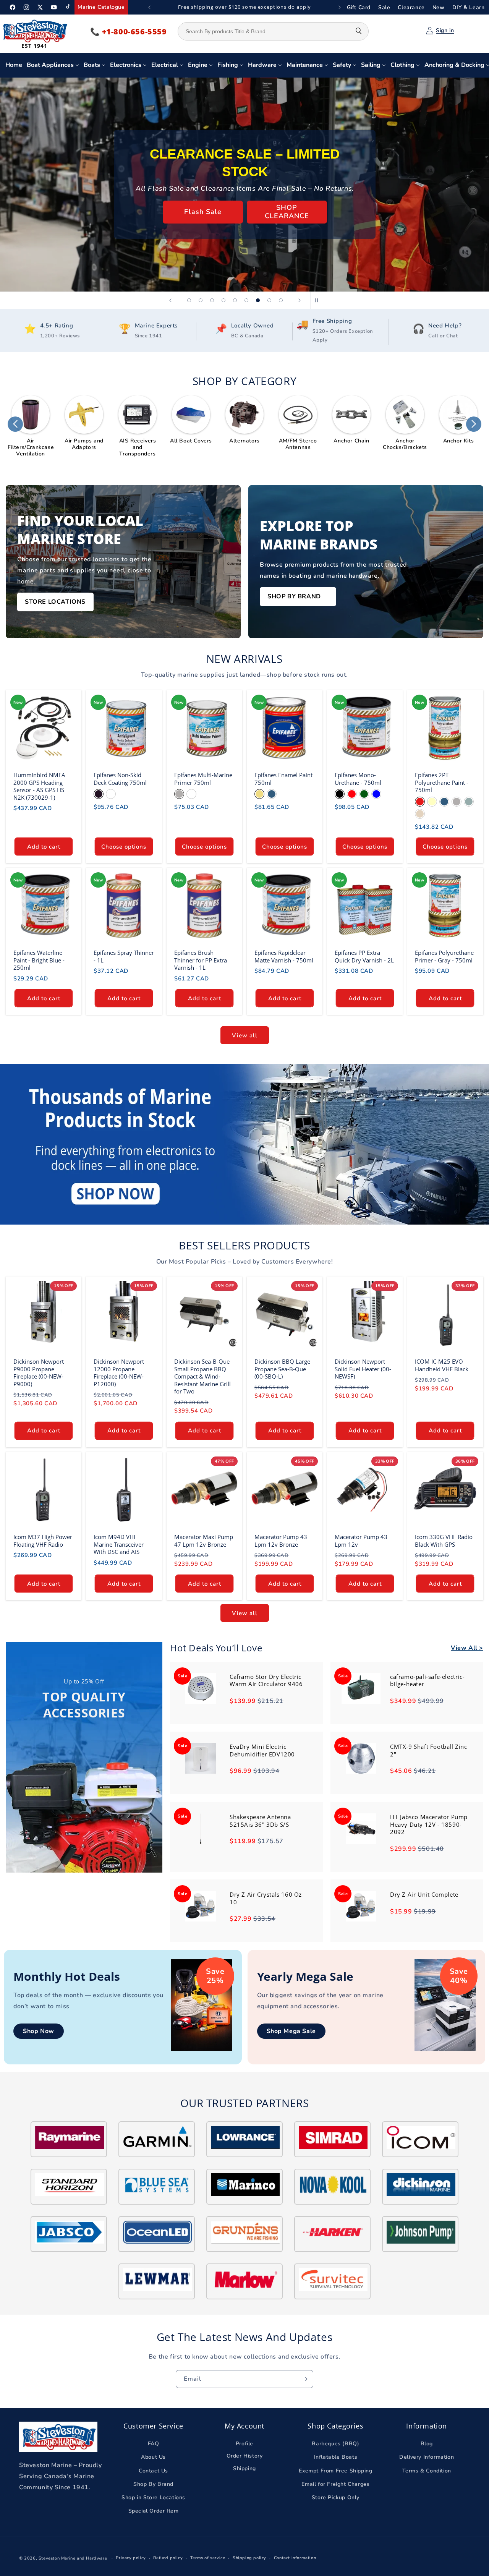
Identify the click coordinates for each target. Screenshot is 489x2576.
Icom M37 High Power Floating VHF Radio (43, 1541)
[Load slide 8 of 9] (269, 300)
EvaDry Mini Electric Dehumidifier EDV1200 (262, 1750)
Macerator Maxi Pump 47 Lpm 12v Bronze (204, 1541)
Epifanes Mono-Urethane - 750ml (358, 779)
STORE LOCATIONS (55, 602)
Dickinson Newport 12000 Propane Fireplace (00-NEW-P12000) (119, 1373)
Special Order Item (287, 212)
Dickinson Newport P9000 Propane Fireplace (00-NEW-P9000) (39, 1373)
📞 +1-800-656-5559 (129, 32)
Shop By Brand (153, 2484)
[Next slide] (300, 300)
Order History (245, 2456)
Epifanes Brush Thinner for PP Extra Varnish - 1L (201, 960)
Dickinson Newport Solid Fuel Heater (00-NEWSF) (363, 1369)
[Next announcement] (340, 7)
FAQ (154, 2444)
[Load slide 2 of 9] (201, 300)
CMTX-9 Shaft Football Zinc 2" (429, 1750)
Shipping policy (249, 2558)
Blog (427, 2444)
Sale (384, 7)
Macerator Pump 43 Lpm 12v (361, 1541)
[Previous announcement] (149, 7)
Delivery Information (427, 2457)
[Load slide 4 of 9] (223, 300)
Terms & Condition (427, 2471)
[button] (15, 424)
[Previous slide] (170, 300)
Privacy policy (131, 2558)
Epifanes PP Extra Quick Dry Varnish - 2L (364, 957)
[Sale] (201, 1702)
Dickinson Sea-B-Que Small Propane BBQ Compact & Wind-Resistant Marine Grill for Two (202, 1377)
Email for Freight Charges (335, 2484)
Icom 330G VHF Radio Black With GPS (444, 1541)
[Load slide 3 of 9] (212, 300)
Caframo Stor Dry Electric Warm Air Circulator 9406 (266, 1680)
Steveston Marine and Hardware (73, 2558)
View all (245, 1035)
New (439, 7)
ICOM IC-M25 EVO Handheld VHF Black (442, 1366)
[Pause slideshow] (319, 300)
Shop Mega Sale (291, 2031)
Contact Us (153, 2471)
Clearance (411, 7)
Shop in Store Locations (153, 2497)
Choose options (124, 846)
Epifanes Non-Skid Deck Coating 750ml (120, 779)
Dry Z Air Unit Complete (424, 1894)
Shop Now (39, 2031)
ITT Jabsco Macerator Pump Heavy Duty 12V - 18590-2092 (429, 1824)
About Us (153, 2457)
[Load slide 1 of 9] (189, 300)
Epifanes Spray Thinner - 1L (124, 957)
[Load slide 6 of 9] (246, 300)
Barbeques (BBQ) (335, 2444)
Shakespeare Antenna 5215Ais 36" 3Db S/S (260, 1821)
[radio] (99, 794)
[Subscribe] (304, 2379)
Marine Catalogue (101, 7)
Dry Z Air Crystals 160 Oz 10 (266, 1898)
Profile (244, 2444)
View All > (467, 1648)
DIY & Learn (469, 7)
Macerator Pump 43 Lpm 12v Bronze (281, 1541)
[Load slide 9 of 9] (281, 300)
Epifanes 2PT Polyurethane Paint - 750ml (442, 783)
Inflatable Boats (336, 2457)
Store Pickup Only (202, 212)
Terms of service (208, 2558)
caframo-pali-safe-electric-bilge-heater (427, 1680)
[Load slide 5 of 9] (235, 300)
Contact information (295, 2558)
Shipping (244, 2468)
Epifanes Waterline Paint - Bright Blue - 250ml (39, 960)
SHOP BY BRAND (294, 596)
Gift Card (359, 7)
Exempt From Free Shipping (335, 2471)
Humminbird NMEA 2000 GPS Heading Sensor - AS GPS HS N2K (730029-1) (39, 786)
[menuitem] (14, 65)
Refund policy (168, 2558)
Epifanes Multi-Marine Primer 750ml (203, 779)
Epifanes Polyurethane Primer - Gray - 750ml (444, 957)
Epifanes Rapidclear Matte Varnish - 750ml (284, 957)
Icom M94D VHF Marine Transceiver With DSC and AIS (119, 1544)
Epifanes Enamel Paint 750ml (283, 779)
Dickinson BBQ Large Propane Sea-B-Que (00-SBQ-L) (282, 1369)
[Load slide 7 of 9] (258, 300)
